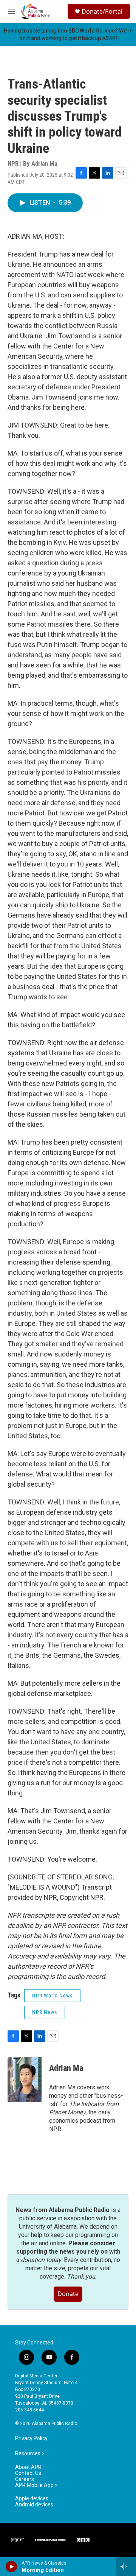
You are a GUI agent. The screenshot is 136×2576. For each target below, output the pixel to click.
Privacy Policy (31, 2438)
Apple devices (32, 2499)
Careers (25, 2479)
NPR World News (52, 1996)
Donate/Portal (102, 11)
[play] (12, 2567)
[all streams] (126, 2567)
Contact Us (28, 2473)
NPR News (45, 2012)
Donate (68, 2294)
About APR (28, 2467)
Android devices (34, 2505)
